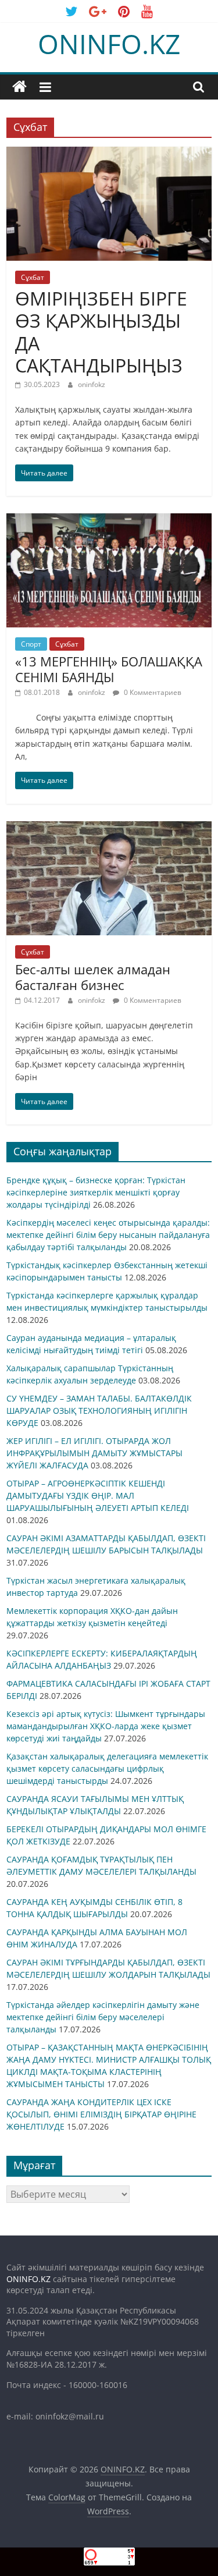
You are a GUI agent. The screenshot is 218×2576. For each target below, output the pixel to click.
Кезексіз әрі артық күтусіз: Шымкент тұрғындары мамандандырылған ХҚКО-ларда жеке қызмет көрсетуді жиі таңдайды (106, 1726)
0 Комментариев (152, 692)
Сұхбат (33, 277)
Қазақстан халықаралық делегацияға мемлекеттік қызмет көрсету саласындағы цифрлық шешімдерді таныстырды (107, 1768)
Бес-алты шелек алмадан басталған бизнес (93, 977)
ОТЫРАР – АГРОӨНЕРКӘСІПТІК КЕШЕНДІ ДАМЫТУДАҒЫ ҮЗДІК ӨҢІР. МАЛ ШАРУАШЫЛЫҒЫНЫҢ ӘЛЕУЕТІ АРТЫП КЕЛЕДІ (98, 1495)
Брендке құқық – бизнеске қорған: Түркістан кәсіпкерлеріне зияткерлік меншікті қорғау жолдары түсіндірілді (96, 1192)
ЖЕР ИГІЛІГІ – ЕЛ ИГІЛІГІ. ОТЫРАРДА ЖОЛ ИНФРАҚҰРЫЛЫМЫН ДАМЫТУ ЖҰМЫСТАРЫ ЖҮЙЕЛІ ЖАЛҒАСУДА (94, 1453)
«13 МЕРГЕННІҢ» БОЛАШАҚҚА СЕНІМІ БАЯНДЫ (109, 669)
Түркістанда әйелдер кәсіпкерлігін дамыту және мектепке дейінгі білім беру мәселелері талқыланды (103, 2017)
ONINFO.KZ (109, 44)
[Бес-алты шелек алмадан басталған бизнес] (109, 828)
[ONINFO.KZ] (19, 87)
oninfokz (92, 384)
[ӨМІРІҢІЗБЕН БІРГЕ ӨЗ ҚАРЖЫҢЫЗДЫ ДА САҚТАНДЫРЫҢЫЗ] (109, 154)
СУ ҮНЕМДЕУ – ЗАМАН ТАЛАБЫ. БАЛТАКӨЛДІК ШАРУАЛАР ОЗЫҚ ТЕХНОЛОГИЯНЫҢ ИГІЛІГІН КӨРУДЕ (99, 1411)
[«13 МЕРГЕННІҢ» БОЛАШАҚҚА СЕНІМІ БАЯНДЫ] (109, 520)
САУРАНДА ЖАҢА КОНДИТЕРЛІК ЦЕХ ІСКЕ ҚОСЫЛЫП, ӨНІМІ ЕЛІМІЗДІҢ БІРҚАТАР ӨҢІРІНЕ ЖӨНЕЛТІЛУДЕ (101, 2114)
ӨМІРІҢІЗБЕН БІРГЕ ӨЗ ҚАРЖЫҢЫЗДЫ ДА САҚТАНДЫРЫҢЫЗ (101, 332)
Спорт (31, 644)
